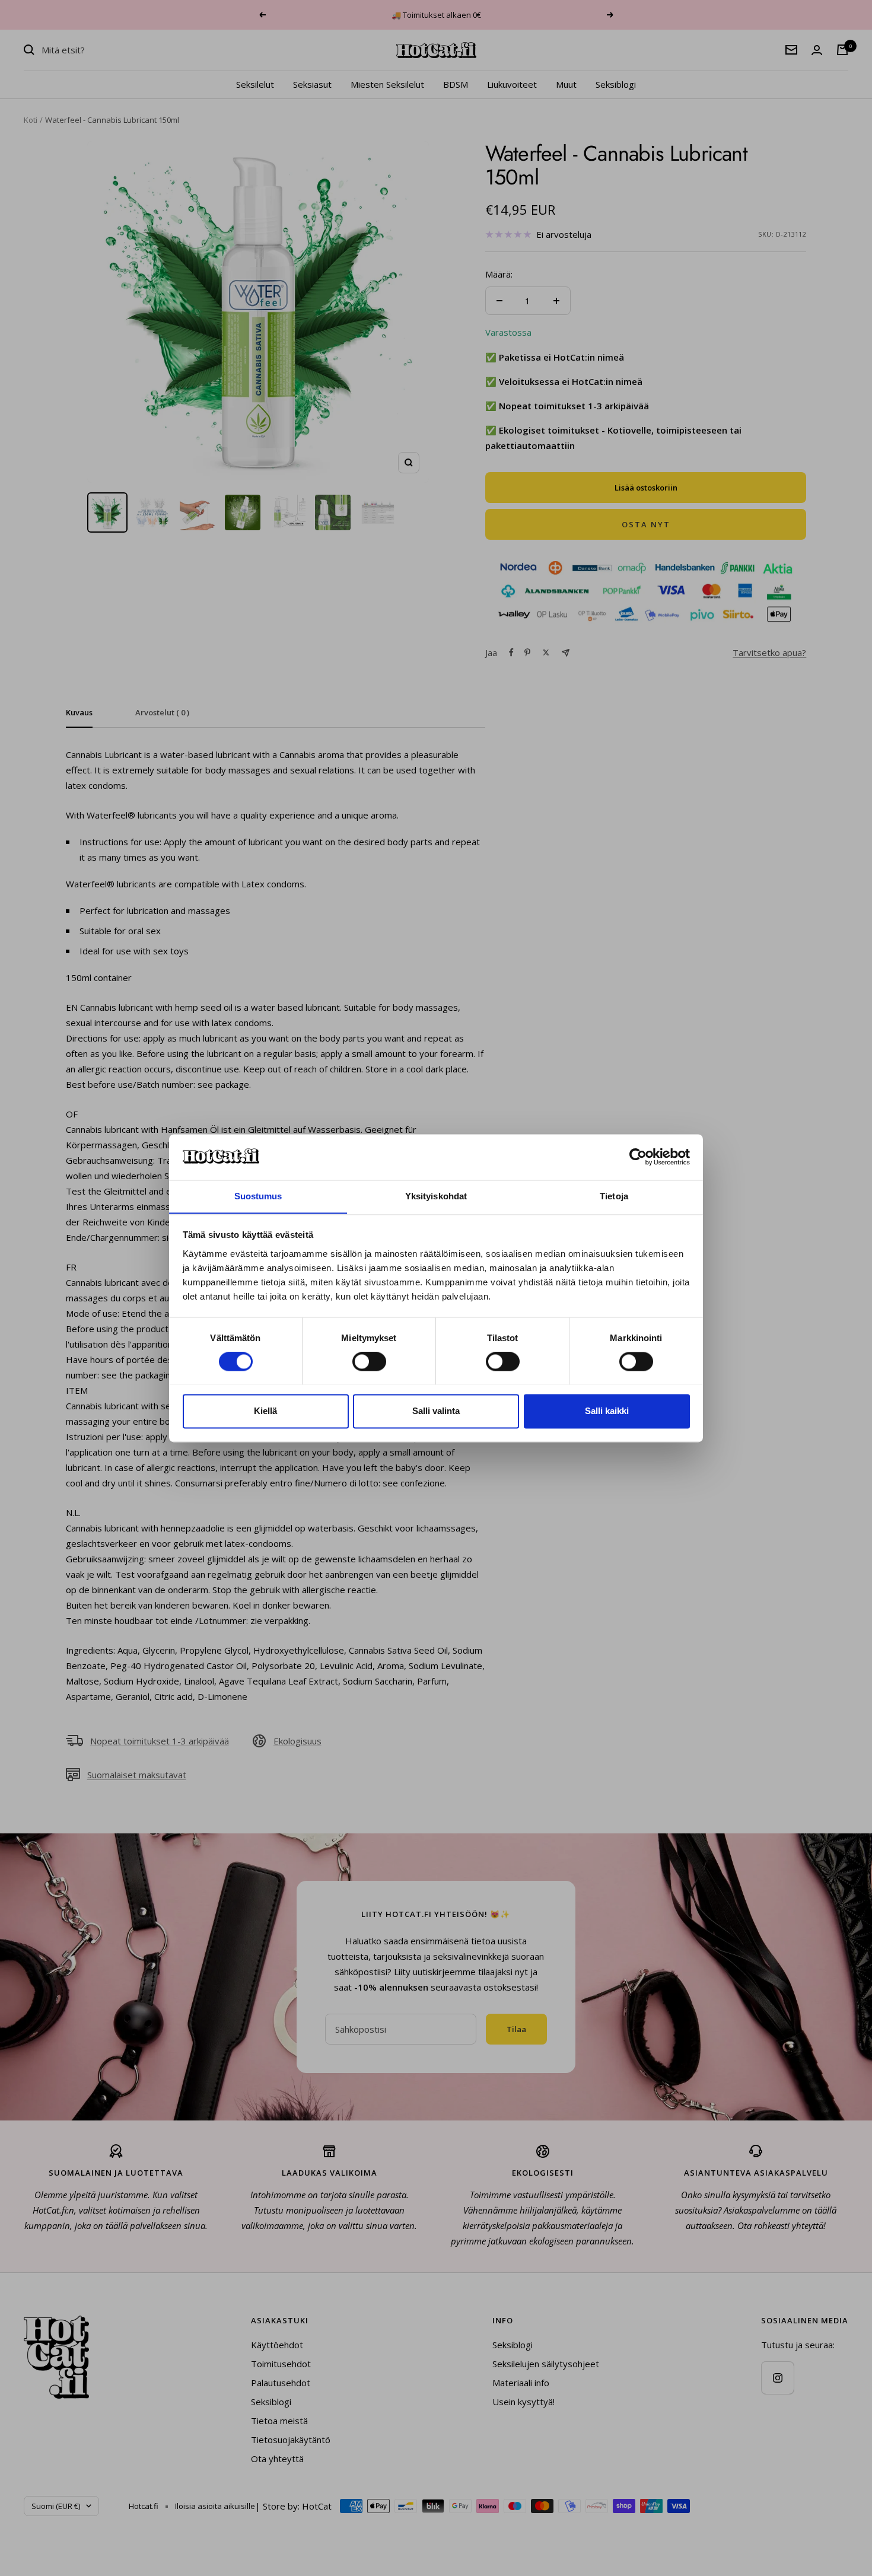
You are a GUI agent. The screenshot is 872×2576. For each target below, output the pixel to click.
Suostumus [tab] (258, 1196)
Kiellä (265, 1411)
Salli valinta (436, 1411)
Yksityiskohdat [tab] (436, 1196)
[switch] (369, 1361)
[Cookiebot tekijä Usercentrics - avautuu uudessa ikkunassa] (638, 1157)
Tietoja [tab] (614, 1196)
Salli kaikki (607, 1411)
